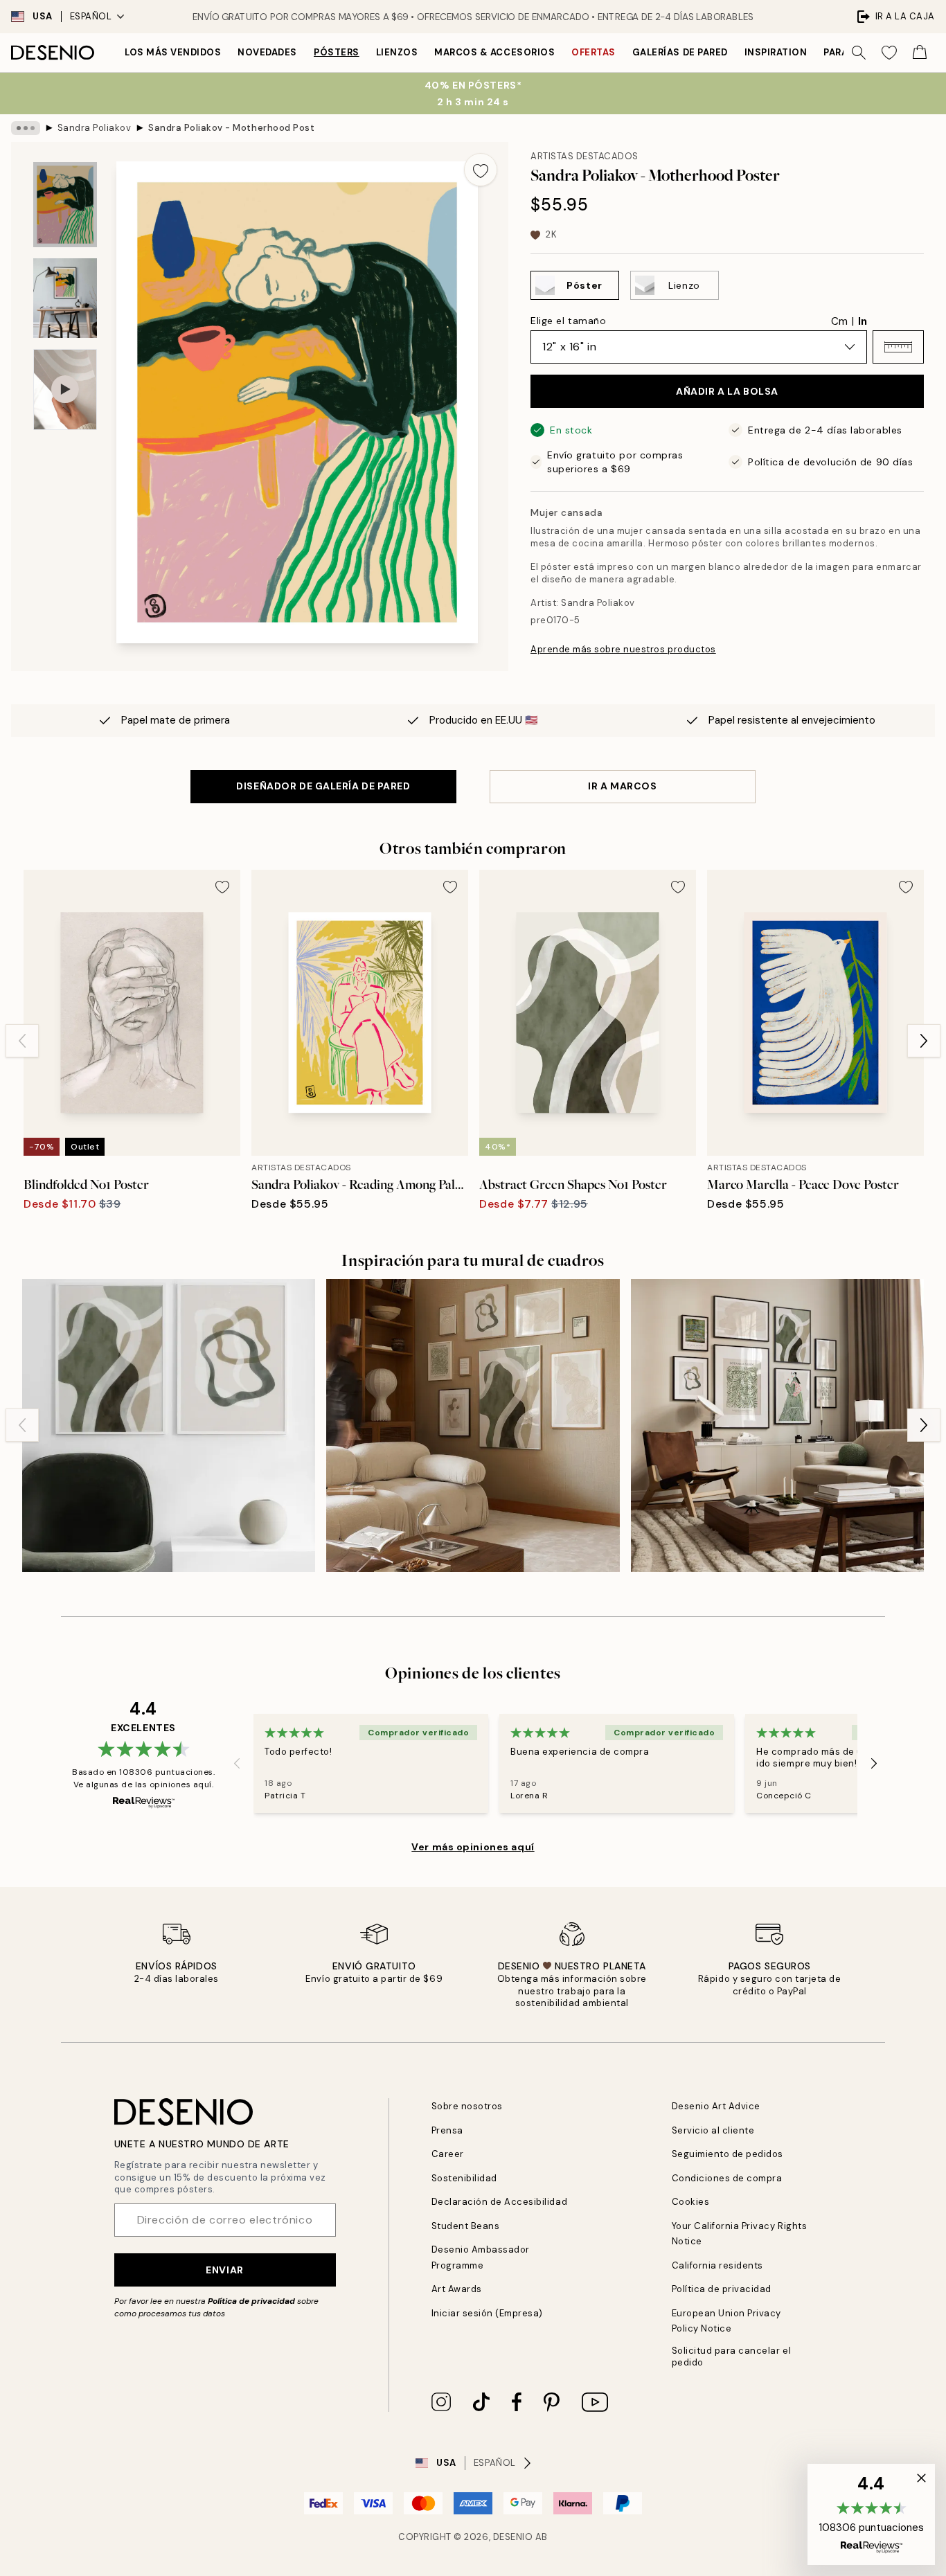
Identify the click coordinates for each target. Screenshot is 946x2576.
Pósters (337, 52)
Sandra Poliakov (95, 128)
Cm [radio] (839, 321)
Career (448, 2154)
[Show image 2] (65, 298)
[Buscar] (859, 53)
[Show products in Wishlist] (889, 53)
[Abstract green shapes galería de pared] (169, 1425)
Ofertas (594, 52)
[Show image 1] (65, 205)
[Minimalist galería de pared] (473, 1425)
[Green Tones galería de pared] (777, 1425)
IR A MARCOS (622, 786)
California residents (717, 2265)
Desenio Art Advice (716, 2106)
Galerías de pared (680, 52)
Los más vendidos (173, 52)
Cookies (691, 2202)
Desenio (513, 2537)
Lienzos (397, 52)
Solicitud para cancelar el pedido (732, 2356)
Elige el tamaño (568, 321)
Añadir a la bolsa (727, 391)
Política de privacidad (251, 2301)
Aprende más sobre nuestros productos (623, 649)
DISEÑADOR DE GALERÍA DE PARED (323, 786)
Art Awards (457, 2289)
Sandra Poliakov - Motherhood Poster (231, 128)
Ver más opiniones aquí (473, 1847)
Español (91, 16)
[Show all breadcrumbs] (26, 128)
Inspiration (776, 52)
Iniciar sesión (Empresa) (487, 2313)
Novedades (267, 52)
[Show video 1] (65, 390)
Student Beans (466, 2226)
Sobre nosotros (467, 2106)
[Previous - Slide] (22, 1041)
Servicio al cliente (713, 2130)
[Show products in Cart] (920, 53)
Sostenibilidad (464, 2178)
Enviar (224, 2270)
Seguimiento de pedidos (728, 2154)
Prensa (447, 2130)
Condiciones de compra (727, 2178)
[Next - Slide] (924, 1041)
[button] (898, 347)
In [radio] (863, 321)
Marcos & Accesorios (494, 52)
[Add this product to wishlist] (481, 170)
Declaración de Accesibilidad (500, 2202)
